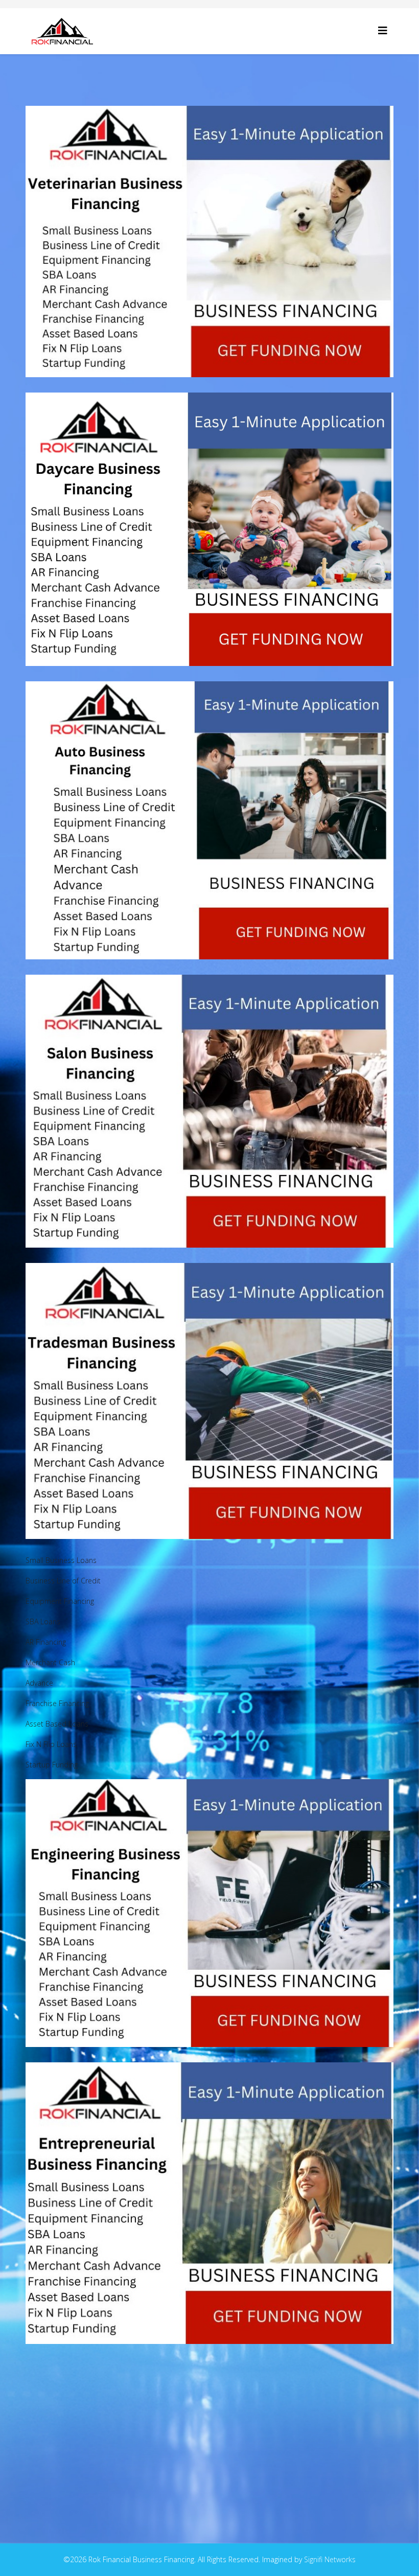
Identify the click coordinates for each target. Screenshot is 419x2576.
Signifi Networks (330, 2559)
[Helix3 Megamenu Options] (383, 30)
